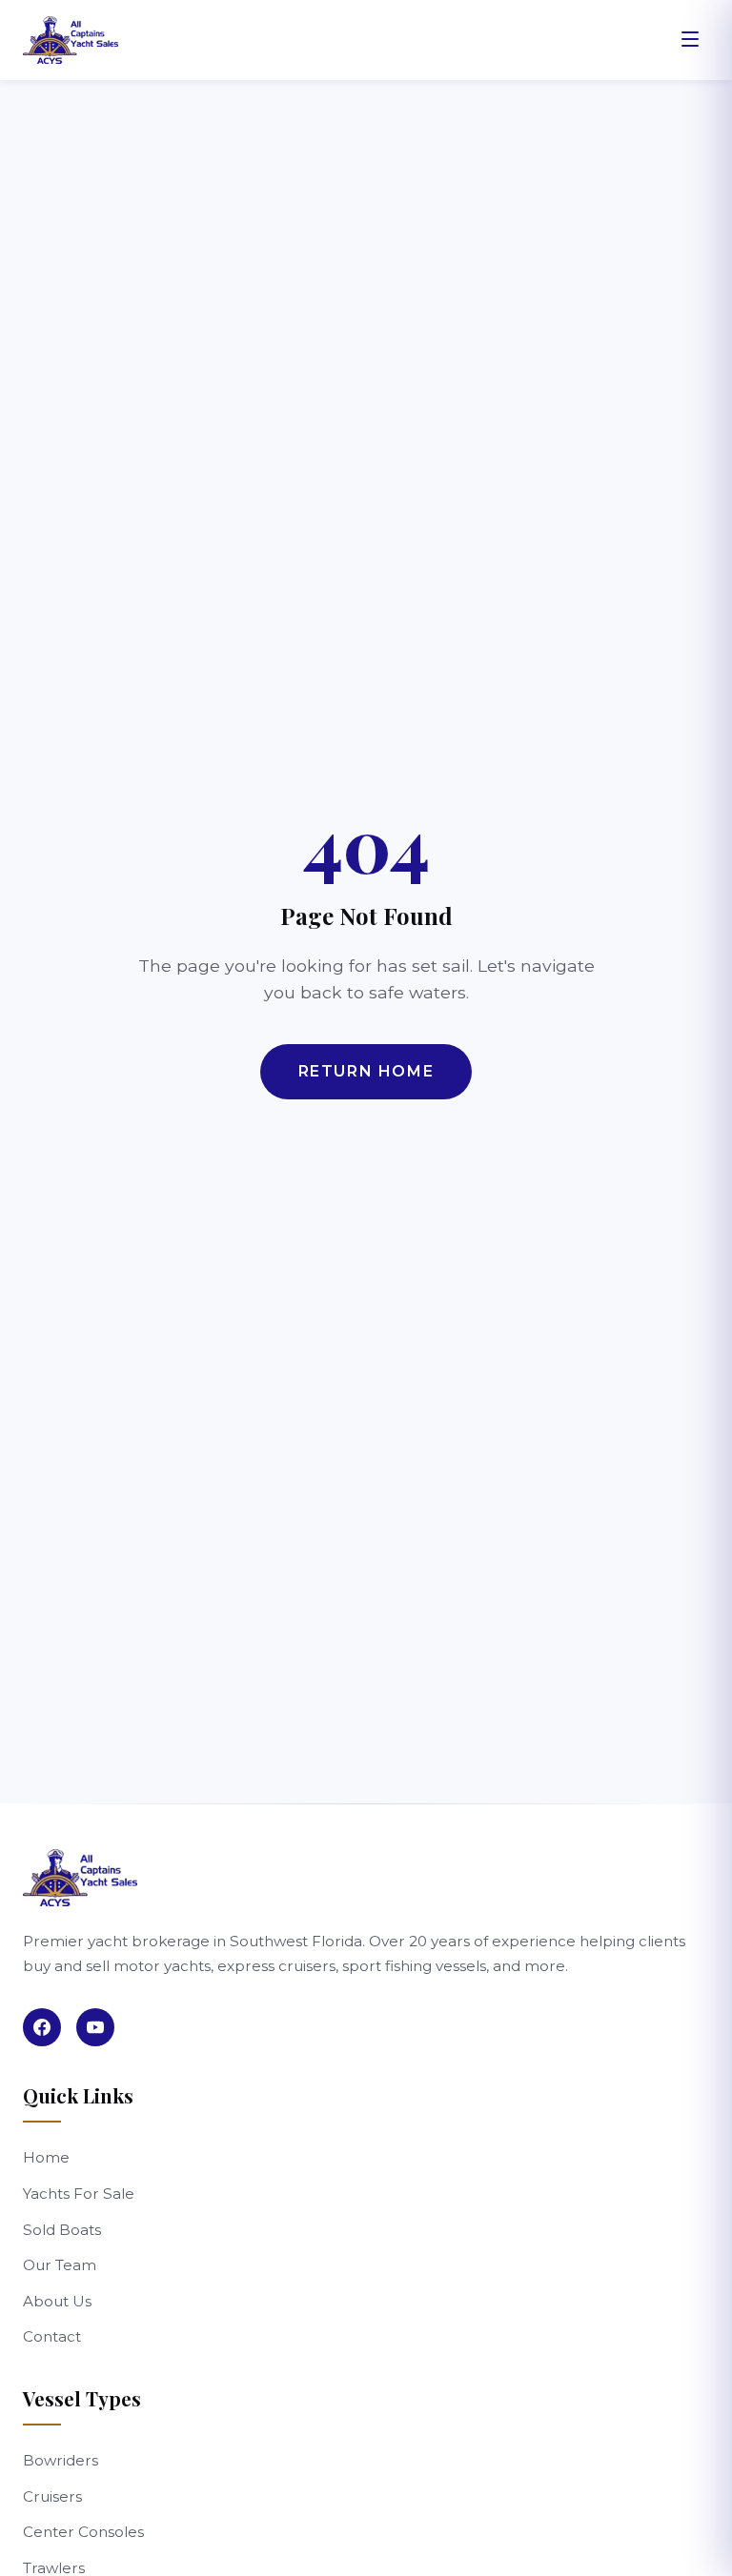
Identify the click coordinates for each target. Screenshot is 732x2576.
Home (46, 2157)
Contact (52, 2336)
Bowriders (61, 2460)
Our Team (60, 2265)
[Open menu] (690, 40)
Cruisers (52, 2496)
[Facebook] (42, 2027)
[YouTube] (95, 2027)
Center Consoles (83, 2532)
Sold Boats (62, 2230)
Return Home (366, 1071)
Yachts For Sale (79, 2194)
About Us (57, 2301)
